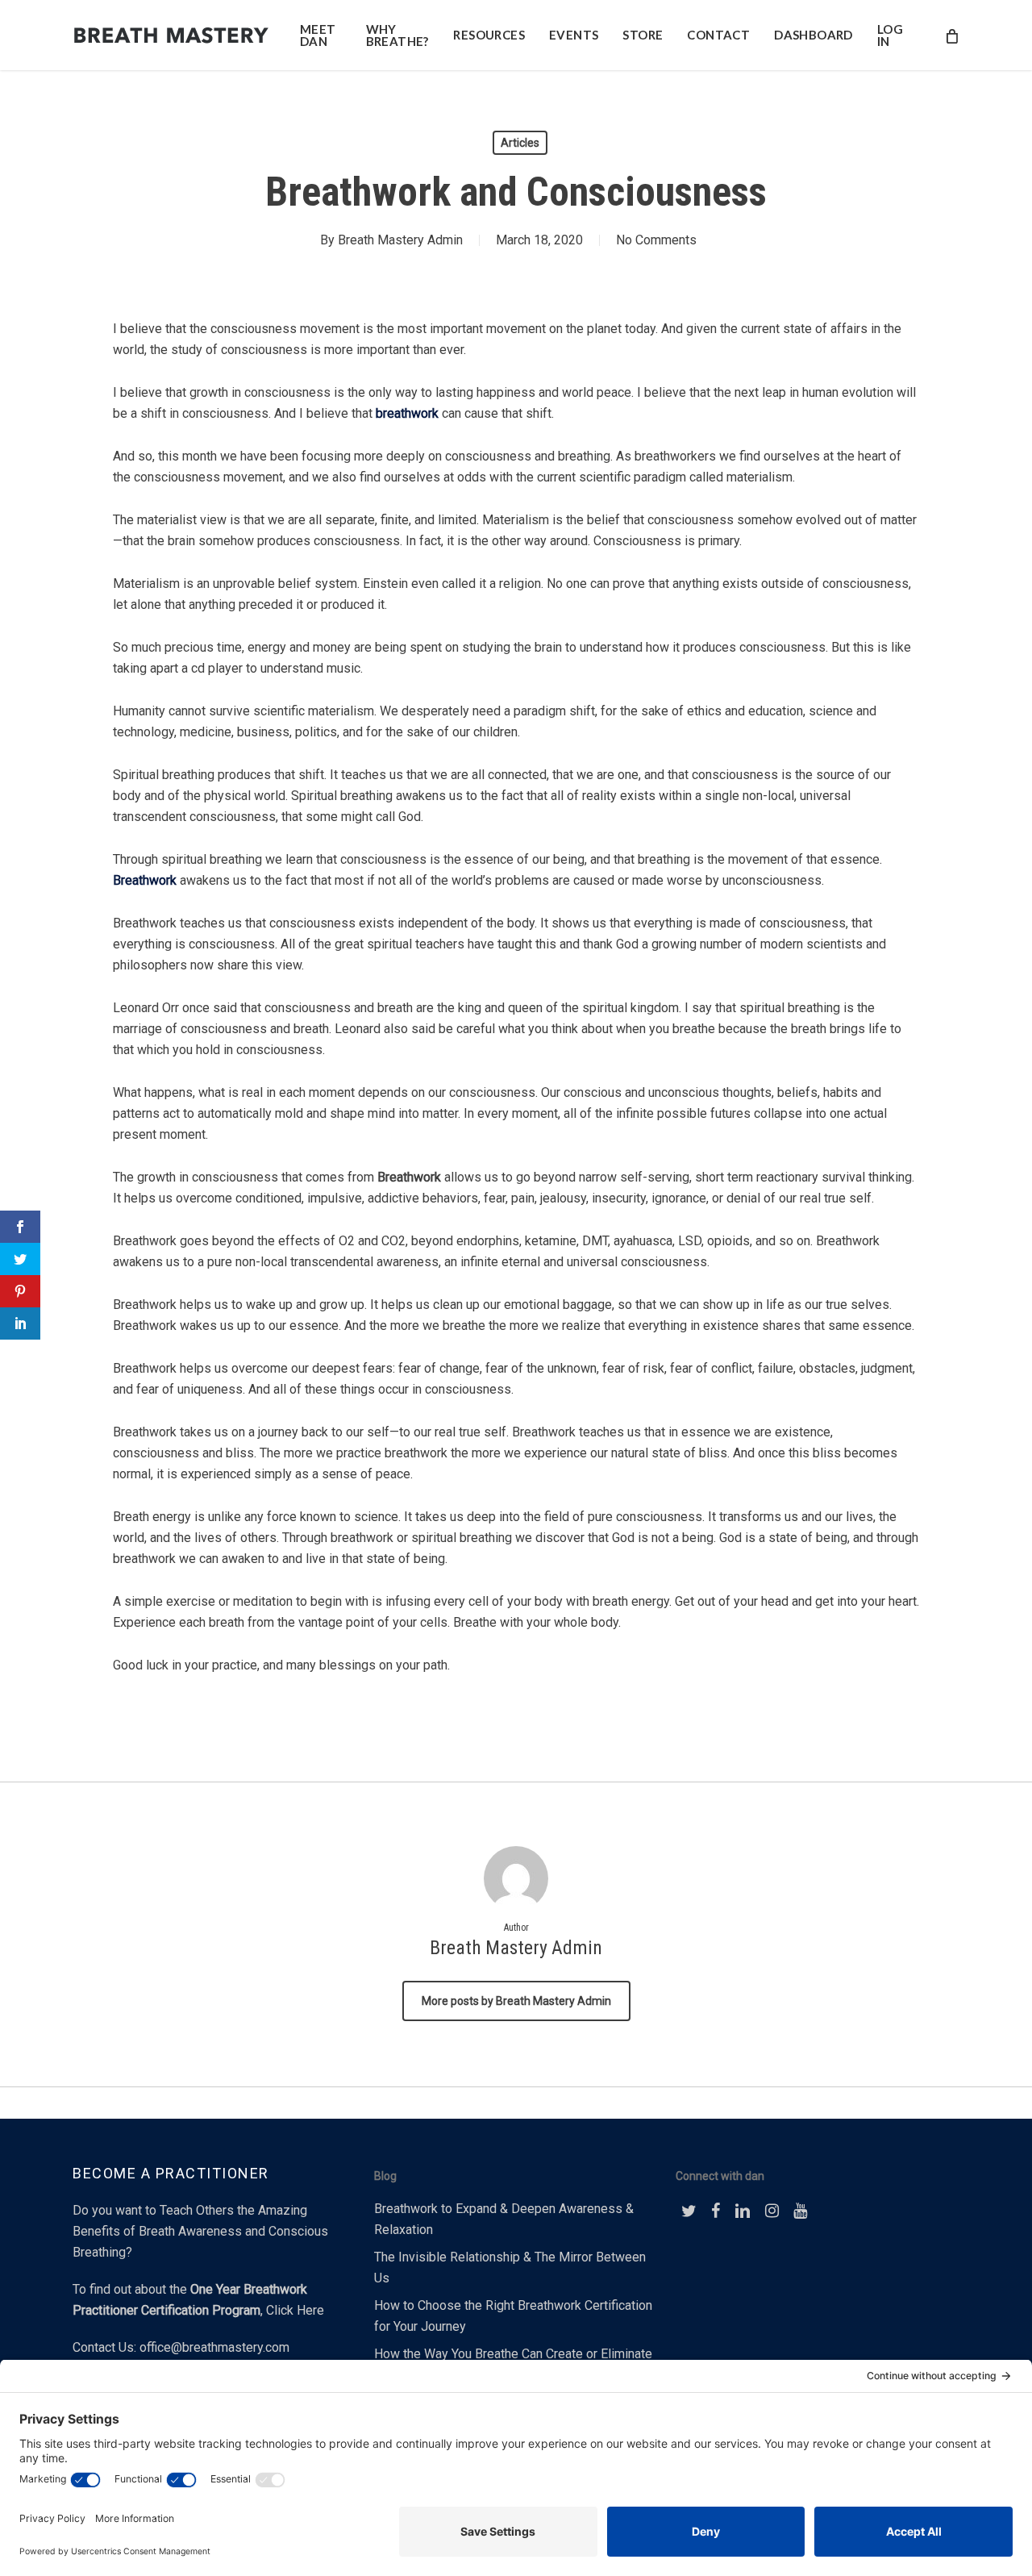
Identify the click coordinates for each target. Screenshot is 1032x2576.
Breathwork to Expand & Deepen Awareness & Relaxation (504, 2219)
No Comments (656, 240)
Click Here (295, 2310)
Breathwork (145, 880)
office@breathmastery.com (214, 2347)
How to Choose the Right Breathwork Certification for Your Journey (513, 2316)
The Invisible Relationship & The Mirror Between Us (510, 2268)
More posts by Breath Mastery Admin (516, 2001)
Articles (520, 143)
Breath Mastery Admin (400, 240)
